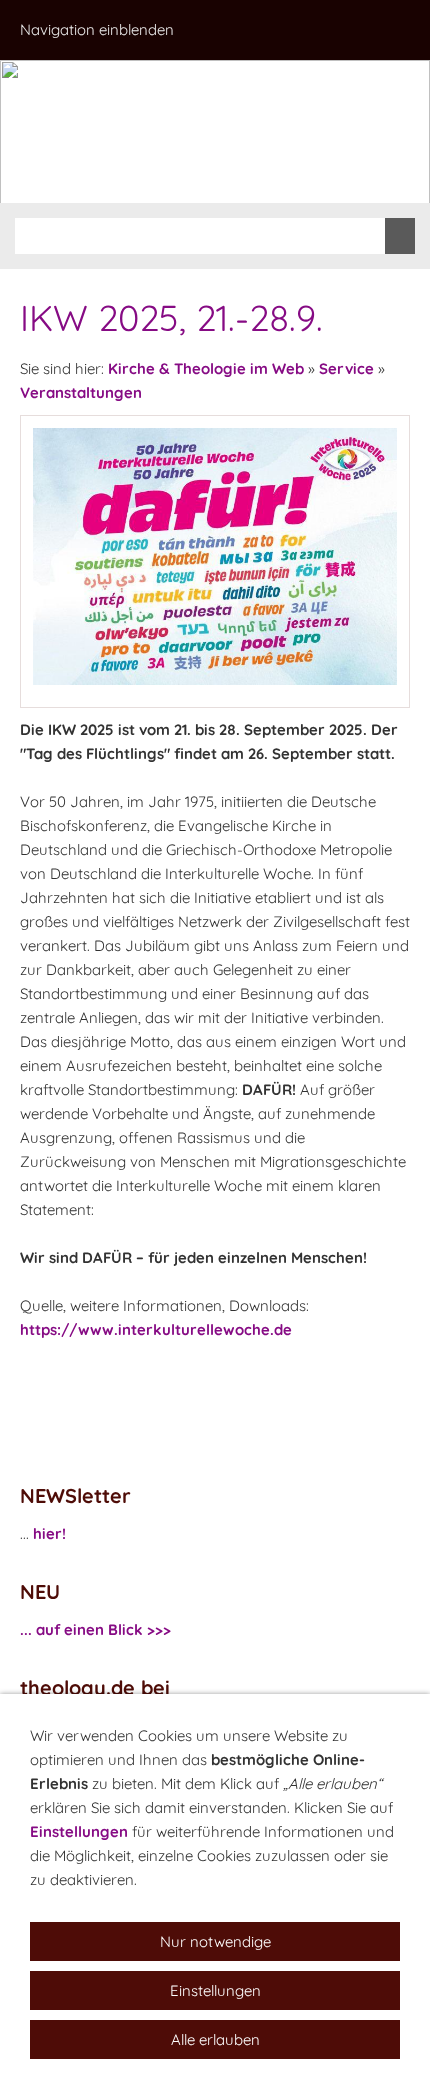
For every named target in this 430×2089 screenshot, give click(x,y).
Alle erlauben (215, 2039)
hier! (49, 1533)
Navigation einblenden (97, 29)
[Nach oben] (398, 1374)
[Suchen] (400, 236)
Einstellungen (79, 1831)
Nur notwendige (215, 1941)
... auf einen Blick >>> (95, 1629)
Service (346, 368)
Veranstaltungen (81, 392)
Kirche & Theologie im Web (206, 368)
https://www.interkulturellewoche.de (156, 1329)
